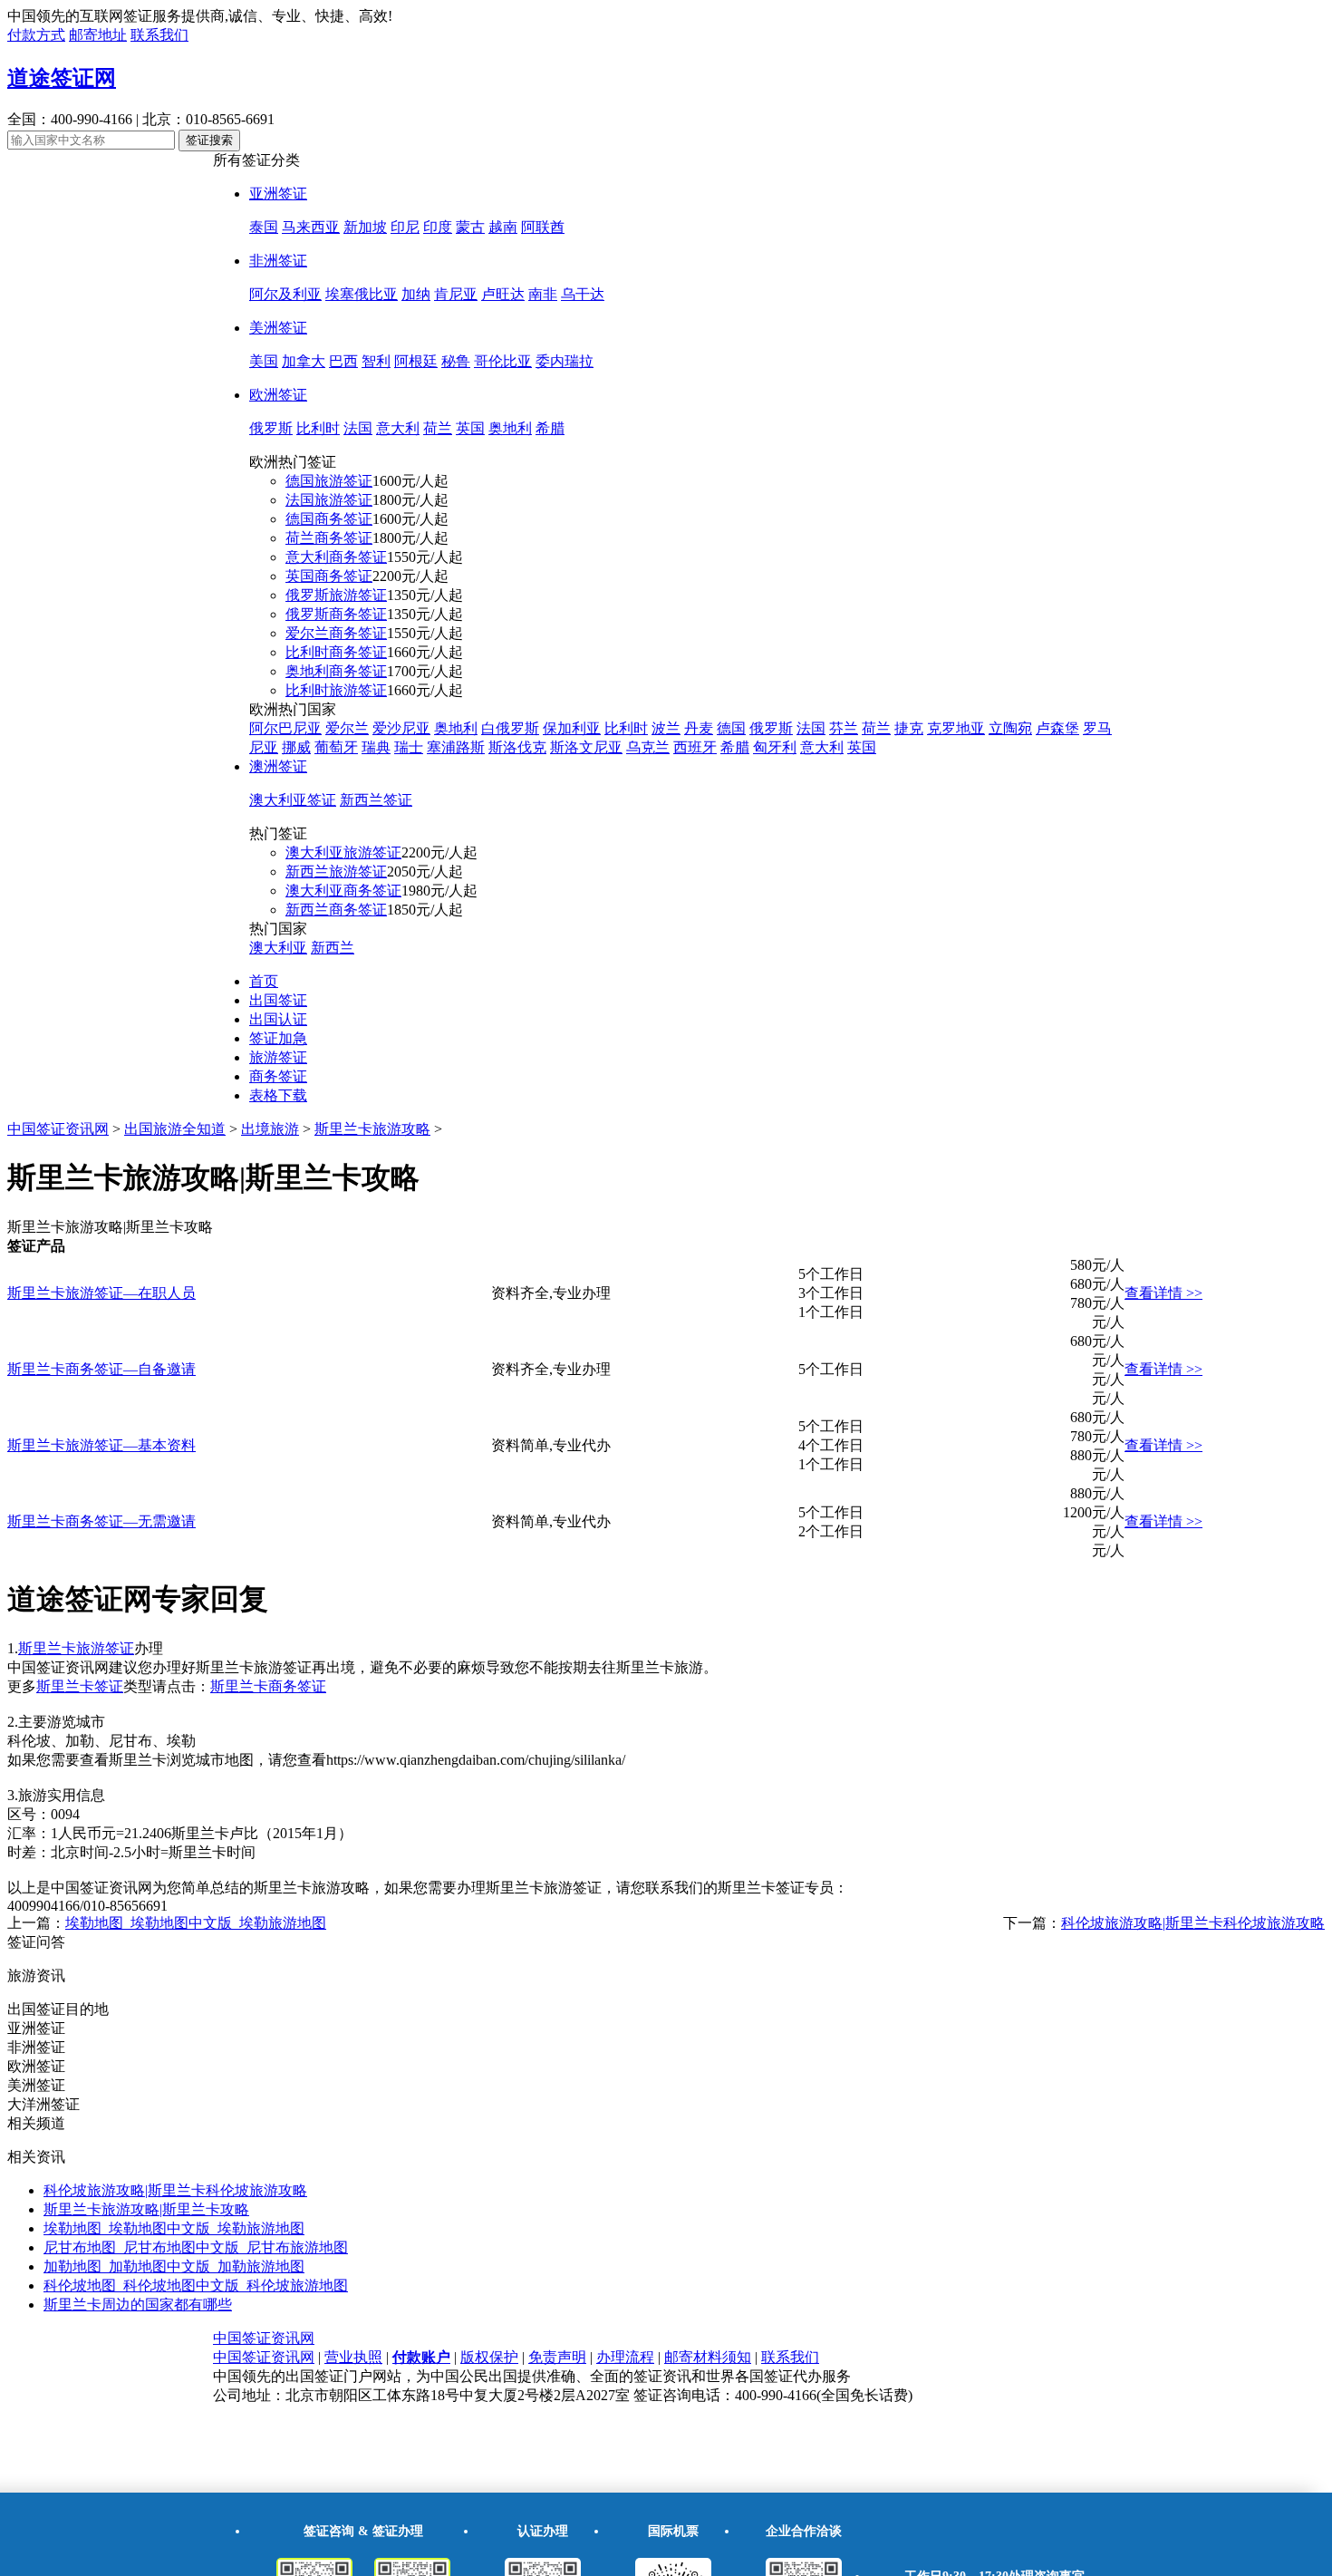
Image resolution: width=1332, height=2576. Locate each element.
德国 (731, 728)
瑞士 (409, 747)
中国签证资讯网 (58, 1129)
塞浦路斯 (456, 747)
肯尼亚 (456, 294)
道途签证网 (62, 78)
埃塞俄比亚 (362, 294)
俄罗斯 (271, 428)
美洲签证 (278, 328)
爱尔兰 (347, 728)
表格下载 (278, 1095)
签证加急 (278, 1038)
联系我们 (159, 35)
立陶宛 (1010, 728)
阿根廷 (416, 361)
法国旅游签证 (329, 500)
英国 (470, 428)
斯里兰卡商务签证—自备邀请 (101, 1369)
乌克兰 (648, 747)
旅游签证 (278, 1057)
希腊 (550, 428)
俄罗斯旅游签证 (336, 595)
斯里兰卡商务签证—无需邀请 (101, 1521)
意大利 (398, 428)
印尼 (405, 227)
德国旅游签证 (329, 481)
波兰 (666, 728)
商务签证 (278, 1076)
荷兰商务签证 (329, 538)
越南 (503, 227)
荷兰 (438, 428)
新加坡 (365, 227)
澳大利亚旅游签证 (343, 852)
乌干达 (583, 294)
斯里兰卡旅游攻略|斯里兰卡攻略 (146, 2209)
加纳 (416, 294)
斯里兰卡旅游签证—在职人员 (101, 1293)
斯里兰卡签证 (80, 1686)
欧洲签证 (278, 395)
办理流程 (625, 2357)
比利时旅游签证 (336, 690)
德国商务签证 (329, 519)
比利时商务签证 (336, 652)
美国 (264, 361)
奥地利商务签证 (336, 671)
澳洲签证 (278, 766)
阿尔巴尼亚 (285, 728)
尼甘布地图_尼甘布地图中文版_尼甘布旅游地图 (196, 2247)
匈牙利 (775, 747)
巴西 (343, 361)
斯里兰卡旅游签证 (76, 1648)
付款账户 (421, 2357)
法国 (358, 428)
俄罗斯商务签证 (336, 614)
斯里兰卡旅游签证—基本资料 (101, 1445)
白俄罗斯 (510, 728)
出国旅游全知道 (175, 1129)
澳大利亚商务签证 (343, 891)
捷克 (909, 728)
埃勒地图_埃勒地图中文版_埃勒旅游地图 (196, 1923)
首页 (264, 981)
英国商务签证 (329, 576)
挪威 (296, 747)
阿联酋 (543, 227)
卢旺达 (503, 294)
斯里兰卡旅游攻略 (372, 1129)
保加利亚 (572, 728)
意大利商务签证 (336, 557)
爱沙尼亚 (401, 728)
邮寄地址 (98, 35)
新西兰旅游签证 (336, 872)
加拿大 (304, 361)
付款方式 (36, 35)
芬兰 (844, 728)
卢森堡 (1057, 728)
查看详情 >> (1163, 1293)
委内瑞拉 (565, 361)
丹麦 (699, 728)
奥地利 (510, 428)
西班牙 (695, 747)
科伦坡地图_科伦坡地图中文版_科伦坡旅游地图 (196, 2285)
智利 (376, 361)
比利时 (318, 428)
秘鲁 (456, 361)
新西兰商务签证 (336, 910)
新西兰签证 (376, 800)
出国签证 (278, 1000)
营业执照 (353, 2357)
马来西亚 (311, 227)
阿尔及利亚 (285, 294)
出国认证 (278, 1019)
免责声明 (557, 2357)
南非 (543, 294)
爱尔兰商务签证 (336, 633)
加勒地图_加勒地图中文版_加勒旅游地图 (174, 2266)
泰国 (264, 227)
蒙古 (470, 227)
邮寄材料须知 (708, 2357)
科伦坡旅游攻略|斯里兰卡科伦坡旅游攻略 (1193, 1923)
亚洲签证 (278, 194)
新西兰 (333, 948)
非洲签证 (278, 261)
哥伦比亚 (503, 361)
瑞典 (376, 747)
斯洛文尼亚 (586, 747)
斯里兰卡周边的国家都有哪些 (138, 2305)
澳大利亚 (278, 948)
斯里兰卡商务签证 (268, 1686)
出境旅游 (270, 1129)
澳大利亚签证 (293, 800)
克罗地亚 (956, 728)
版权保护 (489, 2357)
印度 (438, 227)
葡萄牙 (336, 747)
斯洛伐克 (517, 747)
